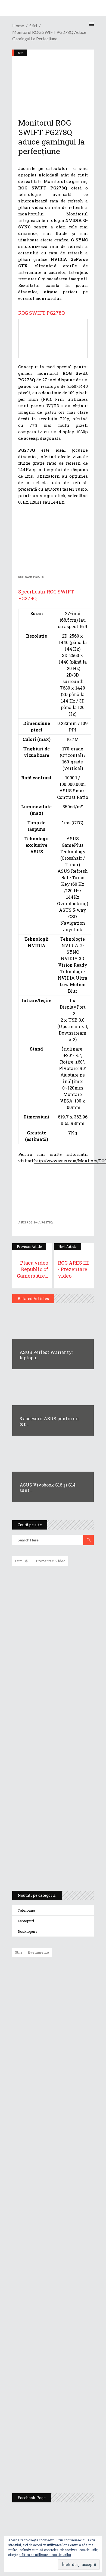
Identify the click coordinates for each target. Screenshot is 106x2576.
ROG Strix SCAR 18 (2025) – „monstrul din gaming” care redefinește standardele (47, 1867)
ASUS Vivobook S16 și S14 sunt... (48, 1487)
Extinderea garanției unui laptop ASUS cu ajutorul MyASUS (52, 1681)
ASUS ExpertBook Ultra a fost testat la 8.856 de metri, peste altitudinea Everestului (68, 2090)
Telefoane (26, 1910)
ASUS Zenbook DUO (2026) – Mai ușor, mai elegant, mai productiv (68, 2171)
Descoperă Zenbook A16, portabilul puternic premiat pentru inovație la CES (47, 1730)
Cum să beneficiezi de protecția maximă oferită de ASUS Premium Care (53, 1627)
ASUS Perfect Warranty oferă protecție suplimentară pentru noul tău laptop (66, 2132)
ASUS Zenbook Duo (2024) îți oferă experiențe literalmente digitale (53, 1579)
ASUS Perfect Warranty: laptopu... (46, 1355)
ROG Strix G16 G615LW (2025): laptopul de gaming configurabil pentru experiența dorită (52, 1758)
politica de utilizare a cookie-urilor (45, 2555)
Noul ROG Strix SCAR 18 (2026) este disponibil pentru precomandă (65, 2051)
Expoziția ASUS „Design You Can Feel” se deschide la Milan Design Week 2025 (67, 2464)
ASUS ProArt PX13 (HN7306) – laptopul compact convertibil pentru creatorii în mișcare (48, 1815)
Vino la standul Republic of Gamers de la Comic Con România (66, 2424)
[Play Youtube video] (53, 339)
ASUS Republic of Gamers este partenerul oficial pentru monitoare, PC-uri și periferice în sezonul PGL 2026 (69, 2274)
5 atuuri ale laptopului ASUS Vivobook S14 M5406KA (48, 1841)
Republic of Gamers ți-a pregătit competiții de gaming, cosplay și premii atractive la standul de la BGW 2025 (69, 2330)
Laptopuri (26, 1921)
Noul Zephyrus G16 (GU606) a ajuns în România (68, 2017)
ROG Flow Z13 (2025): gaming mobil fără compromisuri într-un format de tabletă (52, 1787)
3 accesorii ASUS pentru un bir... (49, 1421)
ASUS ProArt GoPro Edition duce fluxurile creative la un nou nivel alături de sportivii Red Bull (69, 1981)
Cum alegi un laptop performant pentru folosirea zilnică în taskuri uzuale (52, 1656)
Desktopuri (27, 1931)
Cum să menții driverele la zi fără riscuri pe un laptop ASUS (52, 1704)
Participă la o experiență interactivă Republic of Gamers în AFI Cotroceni (65, 2383)
